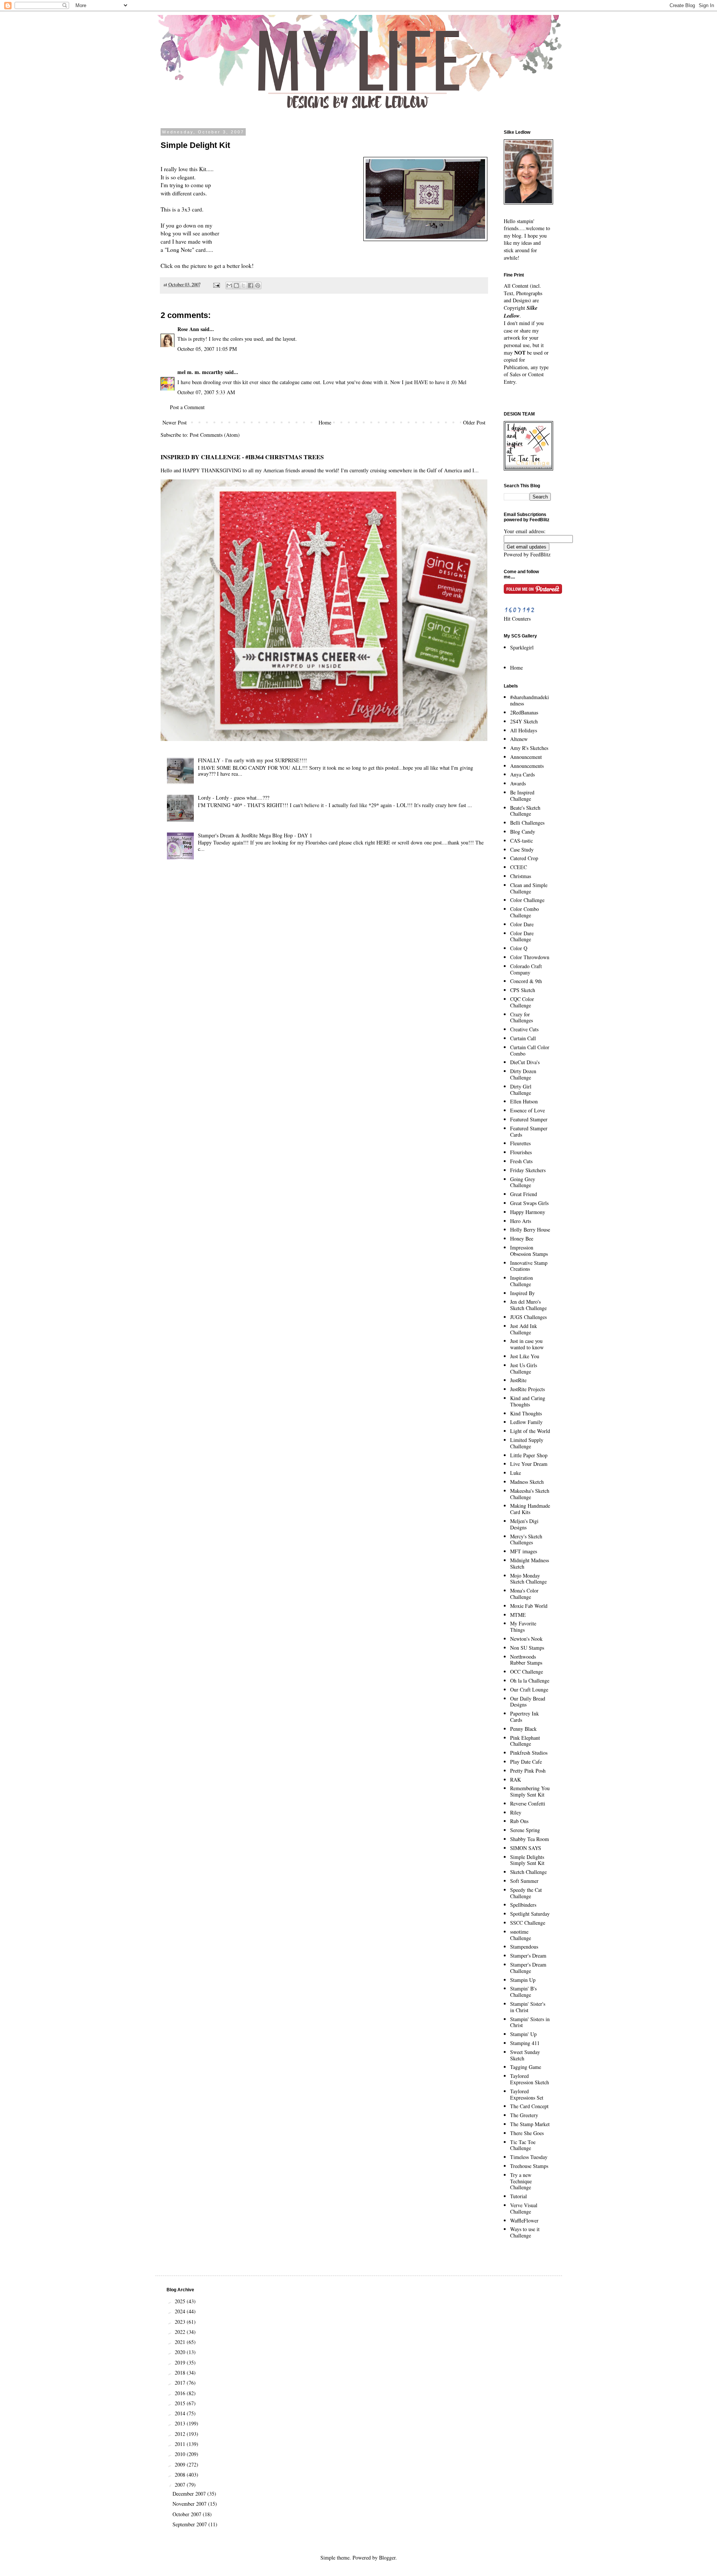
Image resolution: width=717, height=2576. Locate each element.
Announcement (526, 757)
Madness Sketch (527, 1482)
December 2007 (190, 2494)
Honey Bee (522, 1238)
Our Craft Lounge (529, 1689)
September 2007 (190, 2524)
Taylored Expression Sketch (530, 2079)
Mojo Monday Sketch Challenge (528, 1579)
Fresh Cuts (521, 1161)
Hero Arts (521, 1221)
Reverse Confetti (528, 1803)
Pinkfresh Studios (529, 1753)
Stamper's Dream (528, 1956)
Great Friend (524, 1194)
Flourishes (521, 1152)
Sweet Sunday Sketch (525, 2055)
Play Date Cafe (526, 1762)
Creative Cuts (524, 1029)
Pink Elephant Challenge (525, 1741)
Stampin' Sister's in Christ (528, 2007)
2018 (181, 2373)
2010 (181, 2454)
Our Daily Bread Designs (528, 1702)
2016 (181, 2393)
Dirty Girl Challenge (521, 1090)
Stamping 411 (525, 2043)
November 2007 (190, 2504)
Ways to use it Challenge (525, 2232)
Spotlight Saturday (530, 1914)
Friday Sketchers (528, 1170)
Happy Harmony (528, 1212)
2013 (181, 2423)
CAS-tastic (522, 841)
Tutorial (519, 2196)
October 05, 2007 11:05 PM (207, 349)
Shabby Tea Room (530, 1839)
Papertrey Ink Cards (524, 1717)
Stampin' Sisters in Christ (530, 2022)
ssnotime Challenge (521, 1935)
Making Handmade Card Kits (530, 1509)
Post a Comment (187, 407)
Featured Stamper (529, 1119)
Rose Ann (188, 329)
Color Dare (522, 924)
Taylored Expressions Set (527, 2094)
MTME (518, 1615)
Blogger (387, 2558)
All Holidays (524, 730)
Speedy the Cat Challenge (526, 1893)
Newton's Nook (526, 1639)
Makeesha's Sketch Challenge (530, 1494)
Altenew (519, 739)
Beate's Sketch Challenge (525, 811)
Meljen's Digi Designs (524, 1524)
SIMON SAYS (526, 1848)
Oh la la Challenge (530, 1681)
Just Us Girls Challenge (524, 1368)
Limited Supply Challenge (527, 1443)
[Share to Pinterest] (258, 285)
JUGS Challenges (528, 1317)
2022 (181, 2332)
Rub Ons (519, 1821)
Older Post (474, 422)
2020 (181, 2352)
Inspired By (522, 1293)
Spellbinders (523, 1905)
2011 (181, 2444)
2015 (181, 2403)
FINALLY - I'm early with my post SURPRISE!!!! (252, 760)
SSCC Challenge (528, 1923)
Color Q (519, 948)
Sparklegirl (522, 647)
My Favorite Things (523, 1627)
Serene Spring (525, 1830)
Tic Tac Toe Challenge (523, 2145)
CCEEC (519, 867)
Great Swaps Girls (529, 1203)
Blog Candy (523, 832)
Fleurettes (520, 1143)
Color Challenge (527, 900)
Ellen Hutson (524, 1101)
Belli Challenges (527, 823)
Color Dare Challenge (522, 936)
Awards (518, 783)
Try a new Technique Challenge (521, 2181)
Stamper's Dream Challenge (528, 1968)
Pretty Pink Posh (528, 1771)
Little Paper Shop (529, 1455)
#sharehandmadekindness (530, 700)
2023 (181, 2322)
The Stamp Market (530, 2124)
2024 (181, 2311)
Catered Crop (524, 858)
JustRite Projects (527, 1389)
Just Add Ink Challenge (524, 1329)
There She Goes (527, 2133)
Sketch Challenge (528, 1872)
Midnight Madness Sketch (530, 1563)
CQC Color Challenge (522, 1002)
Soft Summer (524, 1881)
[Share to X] (243, 285)
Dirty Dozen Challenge (523, 1074)
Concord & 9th (526, 981)
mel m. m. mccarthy (200, 372)
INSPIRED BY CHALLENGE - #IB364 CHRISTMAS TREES (242, 457)
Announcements (527, 766)
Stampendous (524, 1947)
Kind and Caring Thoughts (528, 1401)
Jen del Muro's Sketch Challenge (528, 1305)
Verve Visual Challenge (524, 2208)
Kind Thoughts (526, 1413)
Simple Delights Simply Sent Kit (527, 1860)
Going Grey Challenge (523, 1182)
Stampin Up (523, 1980)
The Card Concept (529, 2106)
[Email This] (229, 285)
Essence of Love (527, 1110)
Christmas (521, 876)
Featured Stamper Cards (529, 1131)
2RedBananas (524, 712)
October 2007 (188, 2514)
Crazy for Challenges (522, 1017)
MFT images (524, 1551)
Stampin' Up (523, 2034)
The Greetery (524, 2115)
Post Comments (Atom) (215, 435)
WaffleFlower (524, 2220)
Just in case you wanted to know (527, 1344)
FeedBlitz (540, 554)
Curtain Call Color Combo (530, 1050)
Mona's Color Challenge (524, 1594)
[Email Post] (216, 285)
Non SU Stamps (527, 1648)
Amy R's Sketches (529, 748)
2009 (181, 2464)
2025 (181, 2301)
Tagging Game (526, 2067)
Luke (516, 1473)
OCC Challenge (527, 1672)
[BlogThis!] (236, 285)
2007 (181, 2485)
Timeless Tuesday (529, 2157)
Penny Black (523, 1729)
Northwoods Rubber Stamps (526, 1660)
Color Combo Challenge (524, 912)
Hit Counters (517, 619)
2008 (181, 2475)
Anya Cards (522, 774)
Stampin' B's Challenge (523, 1992)
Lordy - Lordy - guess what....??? (234, 798)
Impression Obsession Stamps (529, 1251)
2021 (181, 2342)
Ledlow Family (526, 1422)
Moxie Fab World (529, 1606)
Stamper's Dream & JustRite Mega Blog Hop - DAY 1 (255, 835)
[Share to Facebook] (251, 285)
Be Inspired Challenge (522, 796)
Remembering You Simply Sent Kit (530, 1791)
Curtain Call (523, 1038)
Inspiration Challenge (522, 1281)
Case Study (522, 850)
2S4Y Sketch (524, 721)
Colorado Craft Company (526, 969)
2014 (181, 2413)
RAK (516, 1780)
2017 (181, 2383)
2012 (181, 2434)
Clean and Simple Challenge (529, 888)
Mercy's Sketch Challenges (526, 1539)
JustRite (518, 1380)
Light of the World (530, 1431)
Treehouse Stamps (529, 2166)
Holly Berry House (530, 1230)
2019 (181, 2362)
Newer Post (175, 422)
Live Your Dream (529, 1464)
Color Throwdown (530, 957)
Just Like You (525, 1356)
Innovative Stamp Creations (529, 1266)
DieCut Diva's (525, 1062)
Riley (516, 1812)
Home (325, 422)
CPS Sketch (523, 990)
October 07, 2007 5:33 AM (206, 392)
